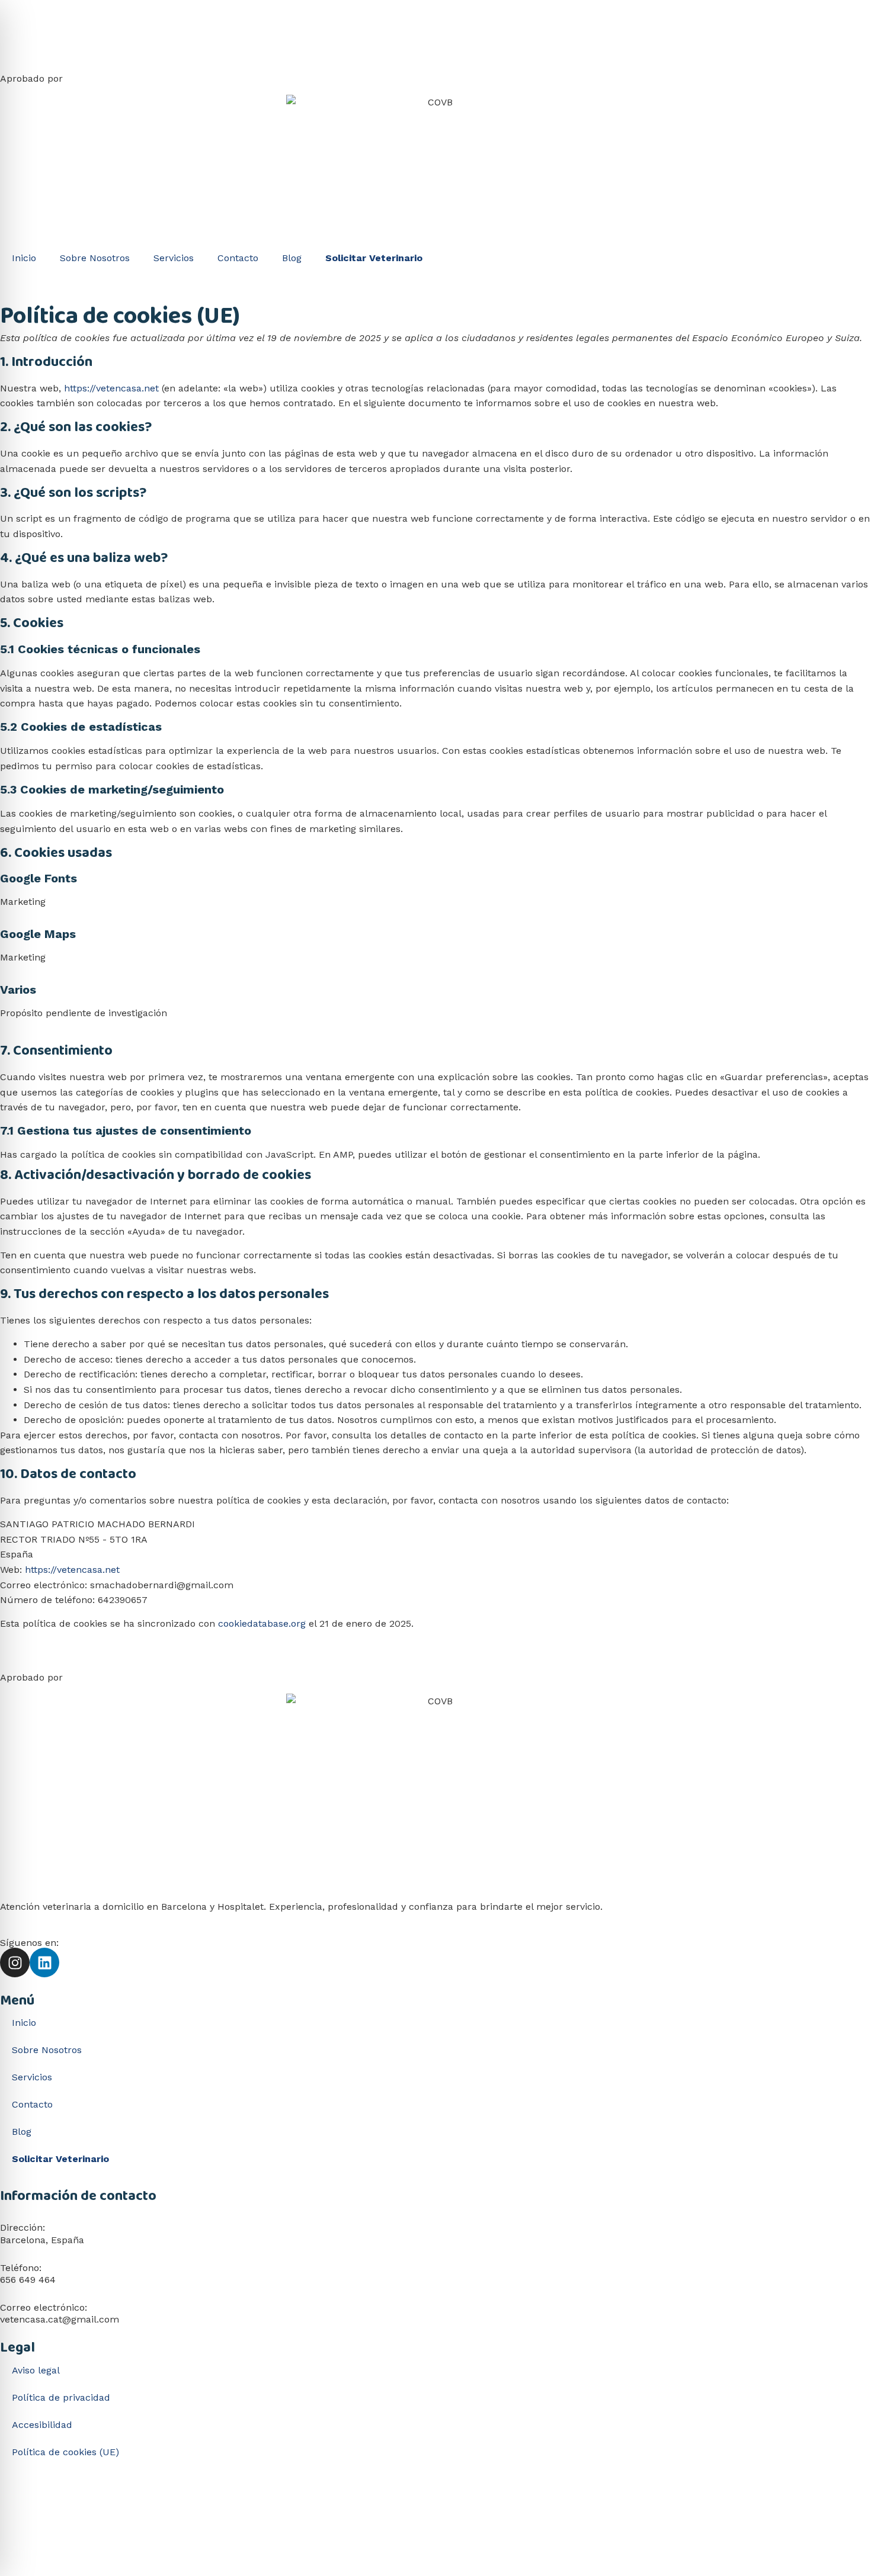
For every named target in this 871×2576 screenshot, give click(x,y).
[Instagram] (15, 1962)
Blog (292, 258)
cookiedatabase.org (262, 1623)
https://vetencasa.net (111, 388)
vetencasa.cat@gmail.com (60, 2319)
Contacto (238, 258)
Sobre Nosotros (95, 258)
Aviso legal (36, 2370)
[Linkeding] (44, 1962)
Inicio (24, 258)
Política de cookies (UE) (65, 2452)
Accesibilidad (42, 2425)
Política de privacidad (61, 2397)
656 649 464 (28, 2280)
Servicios (174, 258)
